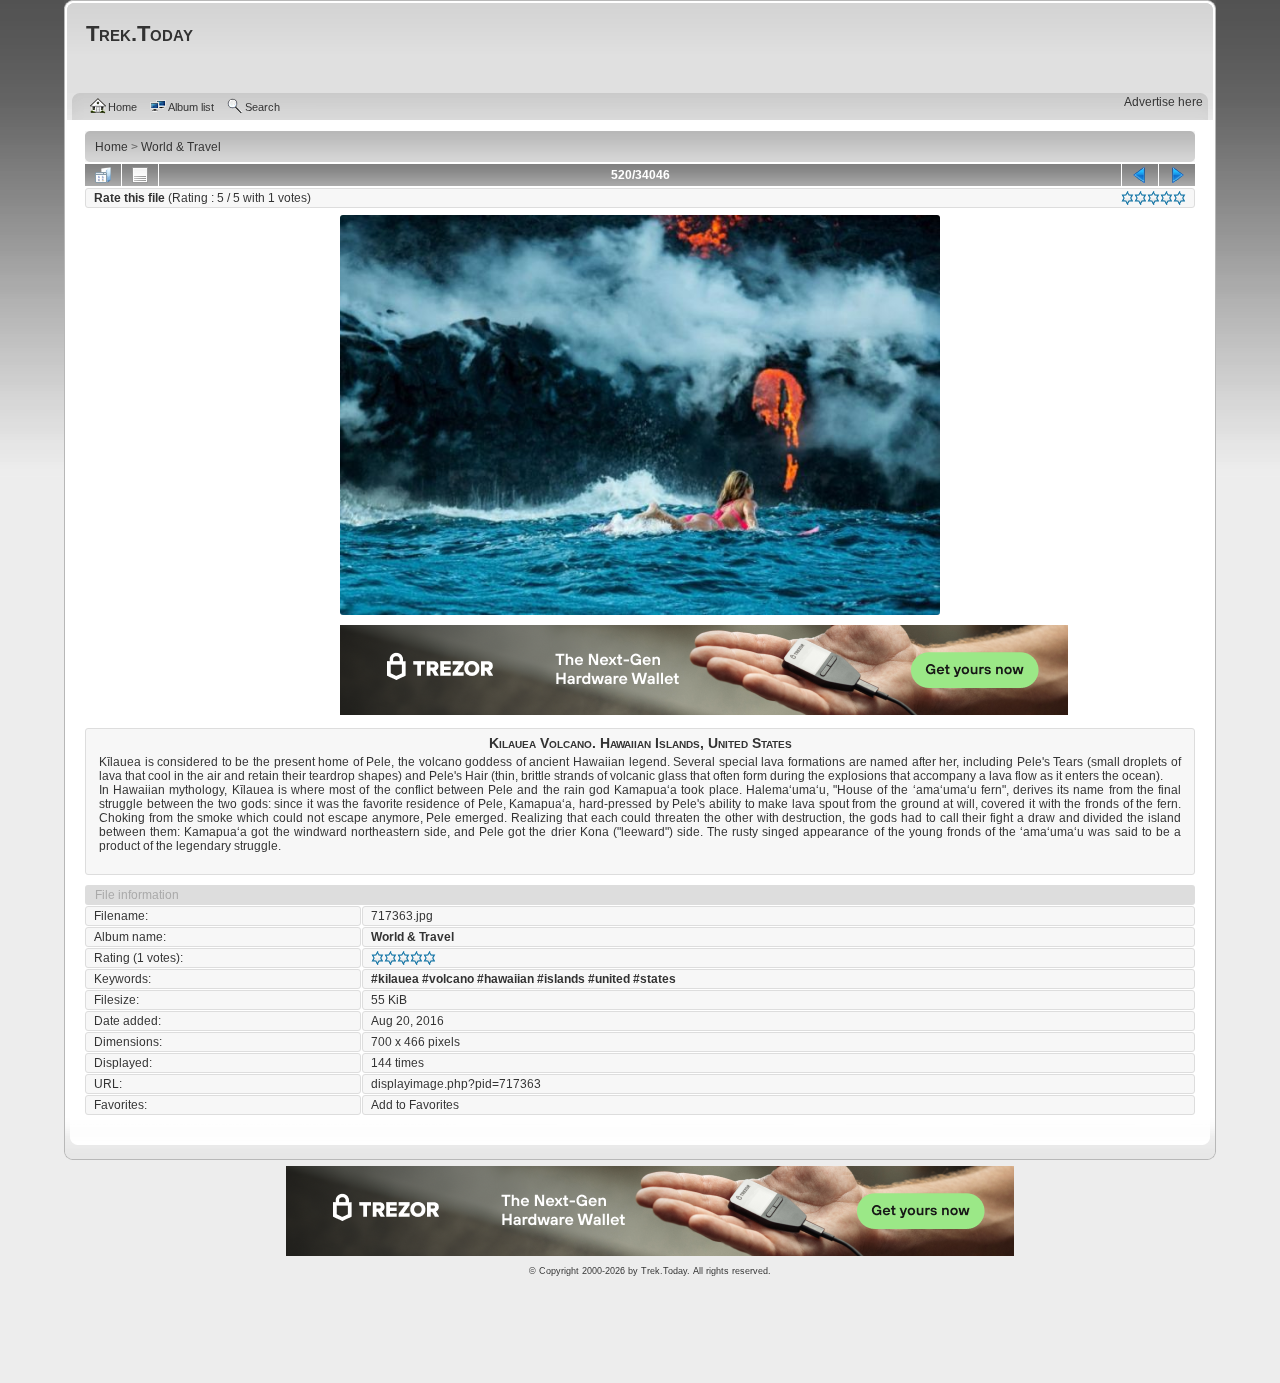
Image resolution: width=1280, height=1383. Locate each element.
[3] (1153, 198)
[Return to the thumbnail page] (103, 175)
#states (654, 979)
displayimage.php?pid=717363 (456, 1084)
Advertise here (1163, 102)
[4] (1166, 198)
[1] (1127, 198)
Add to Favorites (415, 1105)
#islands (561, 979)
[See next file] (1177, 175)
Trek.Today (664, 1271)
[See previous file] (1140, 175)
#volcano (448, 979)
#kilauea (395, 979)
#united (609, 979)
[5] (1179, 198)
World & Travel (412, 937)
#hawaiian (505, 979)
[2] (1140, 198)
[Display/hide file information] (140, 175)
